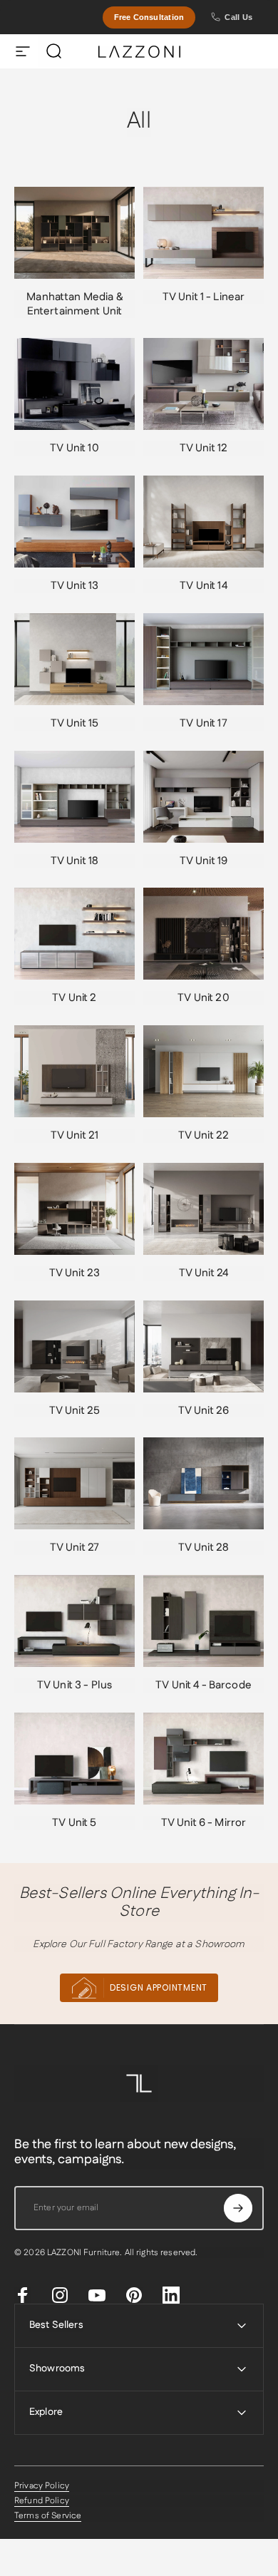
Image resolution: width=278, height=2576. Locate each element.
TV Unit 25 (74, 1411)
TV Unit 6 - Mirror (204, 1823)
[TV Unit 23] (74, 1209)
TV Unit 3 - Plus (74, 1685)
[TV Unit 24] (204, 1209)
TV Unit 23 (74, 1273)
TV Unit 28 (204, 1548)
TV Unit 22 (204, 1135)
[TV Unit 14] (204, 522)
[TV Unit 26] (204, 1346)
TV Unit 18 (74, 861)
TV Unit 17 (203, 723)
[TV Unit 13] (74, 522)
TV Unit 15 (74, 723)
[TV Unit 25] (74, 1346)
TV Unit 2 (74, 998)
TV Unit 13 (74, 586)
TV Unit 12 (204, 448)
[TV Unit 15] (74, 659)
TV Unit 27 (74, 1548)
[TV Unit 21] (74, 1071)
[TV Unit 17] (204, 659)
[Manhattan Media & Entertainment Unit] (74, 233)
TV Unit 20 (203, 998)
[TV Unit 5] (74, 1759)
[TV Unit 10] (74, 384)
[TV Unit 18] (74, 797)
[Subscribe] (238, 2208)
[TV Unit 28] (204, 1483)
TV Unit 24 (204, 1273)
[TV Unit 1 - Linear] (204, 233)
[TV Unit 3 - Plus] (74, 1621)
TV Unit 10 (74, 448)
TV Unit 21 (74, 1135)
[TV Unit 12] (204, 384)
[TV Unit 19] (204, 797)
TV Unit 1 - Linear (204, 297)
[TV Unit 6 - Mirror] (204, 1759)
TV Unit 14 (203, 586)
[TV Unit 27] (74, 1483)
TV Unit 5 (74, 1823)
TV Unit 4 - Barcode (204, 1685)
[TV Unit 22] (204, 1071)
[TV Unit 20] (204, 934)
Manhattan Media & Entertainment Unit (74, 304)
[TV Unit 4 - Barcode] (204, 1621)
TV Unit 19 (204, 861)
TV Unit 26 (204, 1411)
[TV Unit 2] (74, 934)
